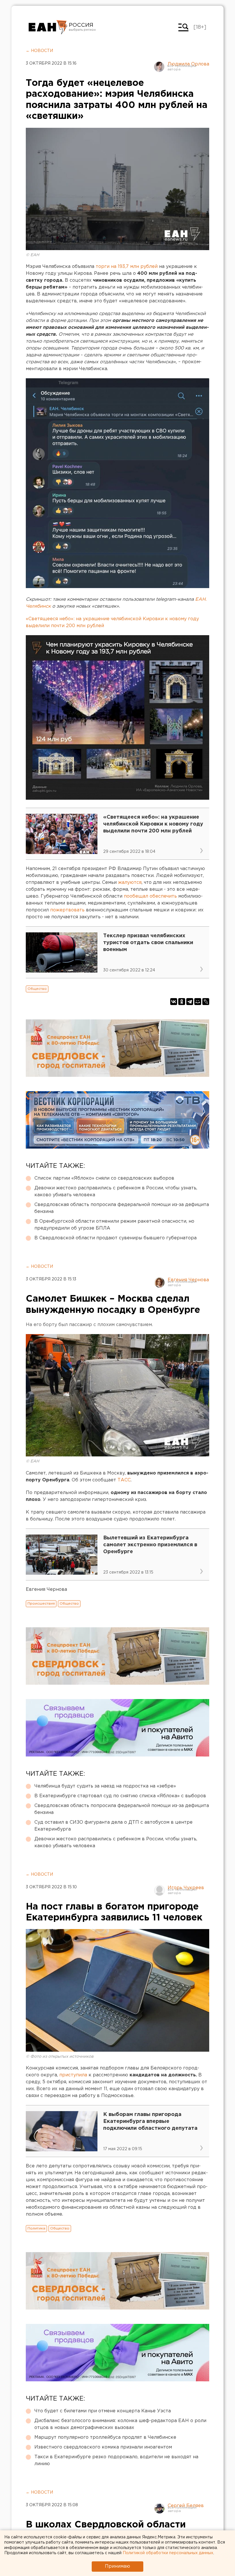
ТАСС (124, 1480)
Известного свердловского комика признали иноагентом (103, 2447)
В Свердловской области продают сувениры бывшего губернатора (115, 1238)
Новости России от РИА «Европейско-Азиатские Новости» (48, 27)
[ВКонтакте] (174, 1002)
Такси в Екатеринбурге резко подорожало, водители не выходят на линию (116, 2460)
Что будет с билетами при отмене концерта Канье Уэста (103, 2411)
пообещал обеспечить (150, 896)
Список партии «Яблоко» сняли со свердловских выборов (104, 1178)
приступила (73, 2075)
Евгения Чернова (188, 1280)
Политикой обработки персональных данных (168, 2553)
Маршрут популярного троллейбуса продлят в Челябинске (105, 2437)
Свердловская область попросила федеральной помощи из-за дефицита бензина (122, 1208)
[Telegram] (190, 1002)
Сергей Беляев (186, 2506)
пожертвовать (67, 910)
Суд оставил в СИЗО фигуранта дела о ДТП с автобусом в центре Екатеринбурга (113, 1826)
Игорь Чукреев (186, 1888)
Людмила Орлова (188, 64)
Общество (37, 989)
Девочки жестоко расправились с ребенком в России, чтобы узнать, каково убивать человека (116, 1192)
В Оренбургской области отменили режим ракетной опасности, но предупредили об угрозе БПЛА (114, 1225)
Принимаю (117, 2566)
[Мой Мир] (198, 1002)
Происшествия (41, 1604)
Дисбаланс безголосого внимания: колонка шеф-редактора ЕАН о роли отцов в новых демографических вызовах (120, 2424)
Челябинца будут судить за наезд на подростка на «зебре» (105, 1786)
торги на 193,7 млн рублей (126, 267)
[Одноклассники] (182, 1002)
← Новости (39, 51)
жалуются (130, 883)
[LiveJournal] (206, 1002)
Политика (36, 2228)
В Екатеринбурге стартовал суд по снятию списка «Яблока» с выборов (120, 1796)
